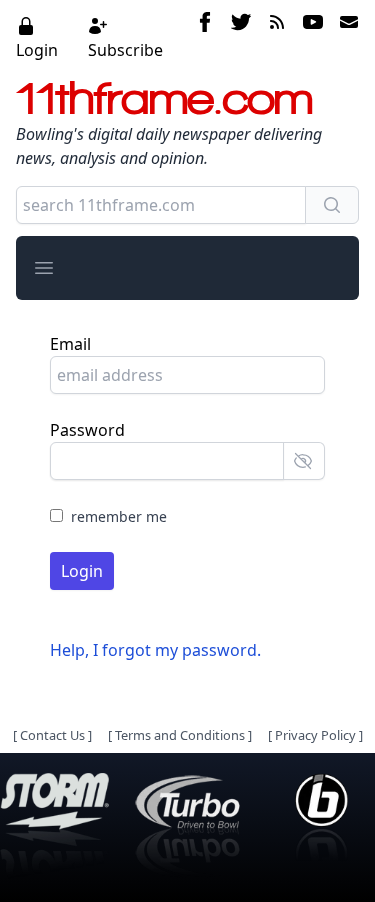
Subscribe (125, 50)
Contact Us (52, 735)
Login (37, 50)
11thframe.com (164, 98)
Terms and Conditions (180, 735)
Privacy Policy (315, 735)
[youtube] (313, 37)
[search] (332, 205)
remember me (119, 516)
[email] (345, 37)
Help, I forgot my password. (155, 650)
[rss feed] (277, 37)
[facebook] (205, 37)
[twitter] (241, 37)
